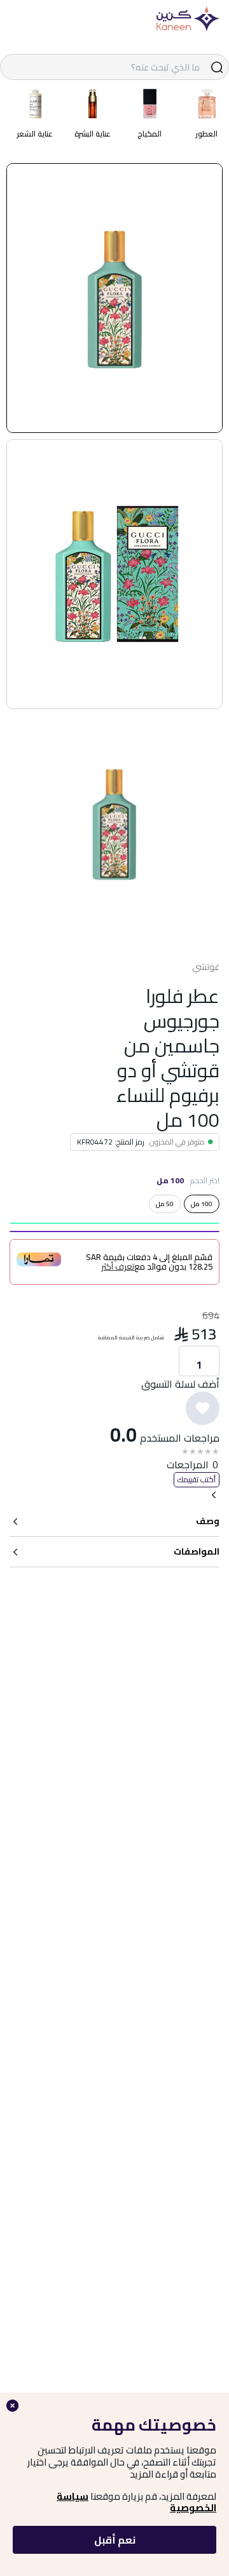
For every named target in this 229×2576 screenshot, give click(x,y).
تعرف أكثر (118, 1267)
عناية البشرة (93, 134)
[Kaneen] (188, 19)
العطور (207, 134)
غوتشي (206, 967)
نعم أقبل (115, 2540)
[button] (114, 298)
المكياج (149, 134)
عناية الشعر (35, 134)
